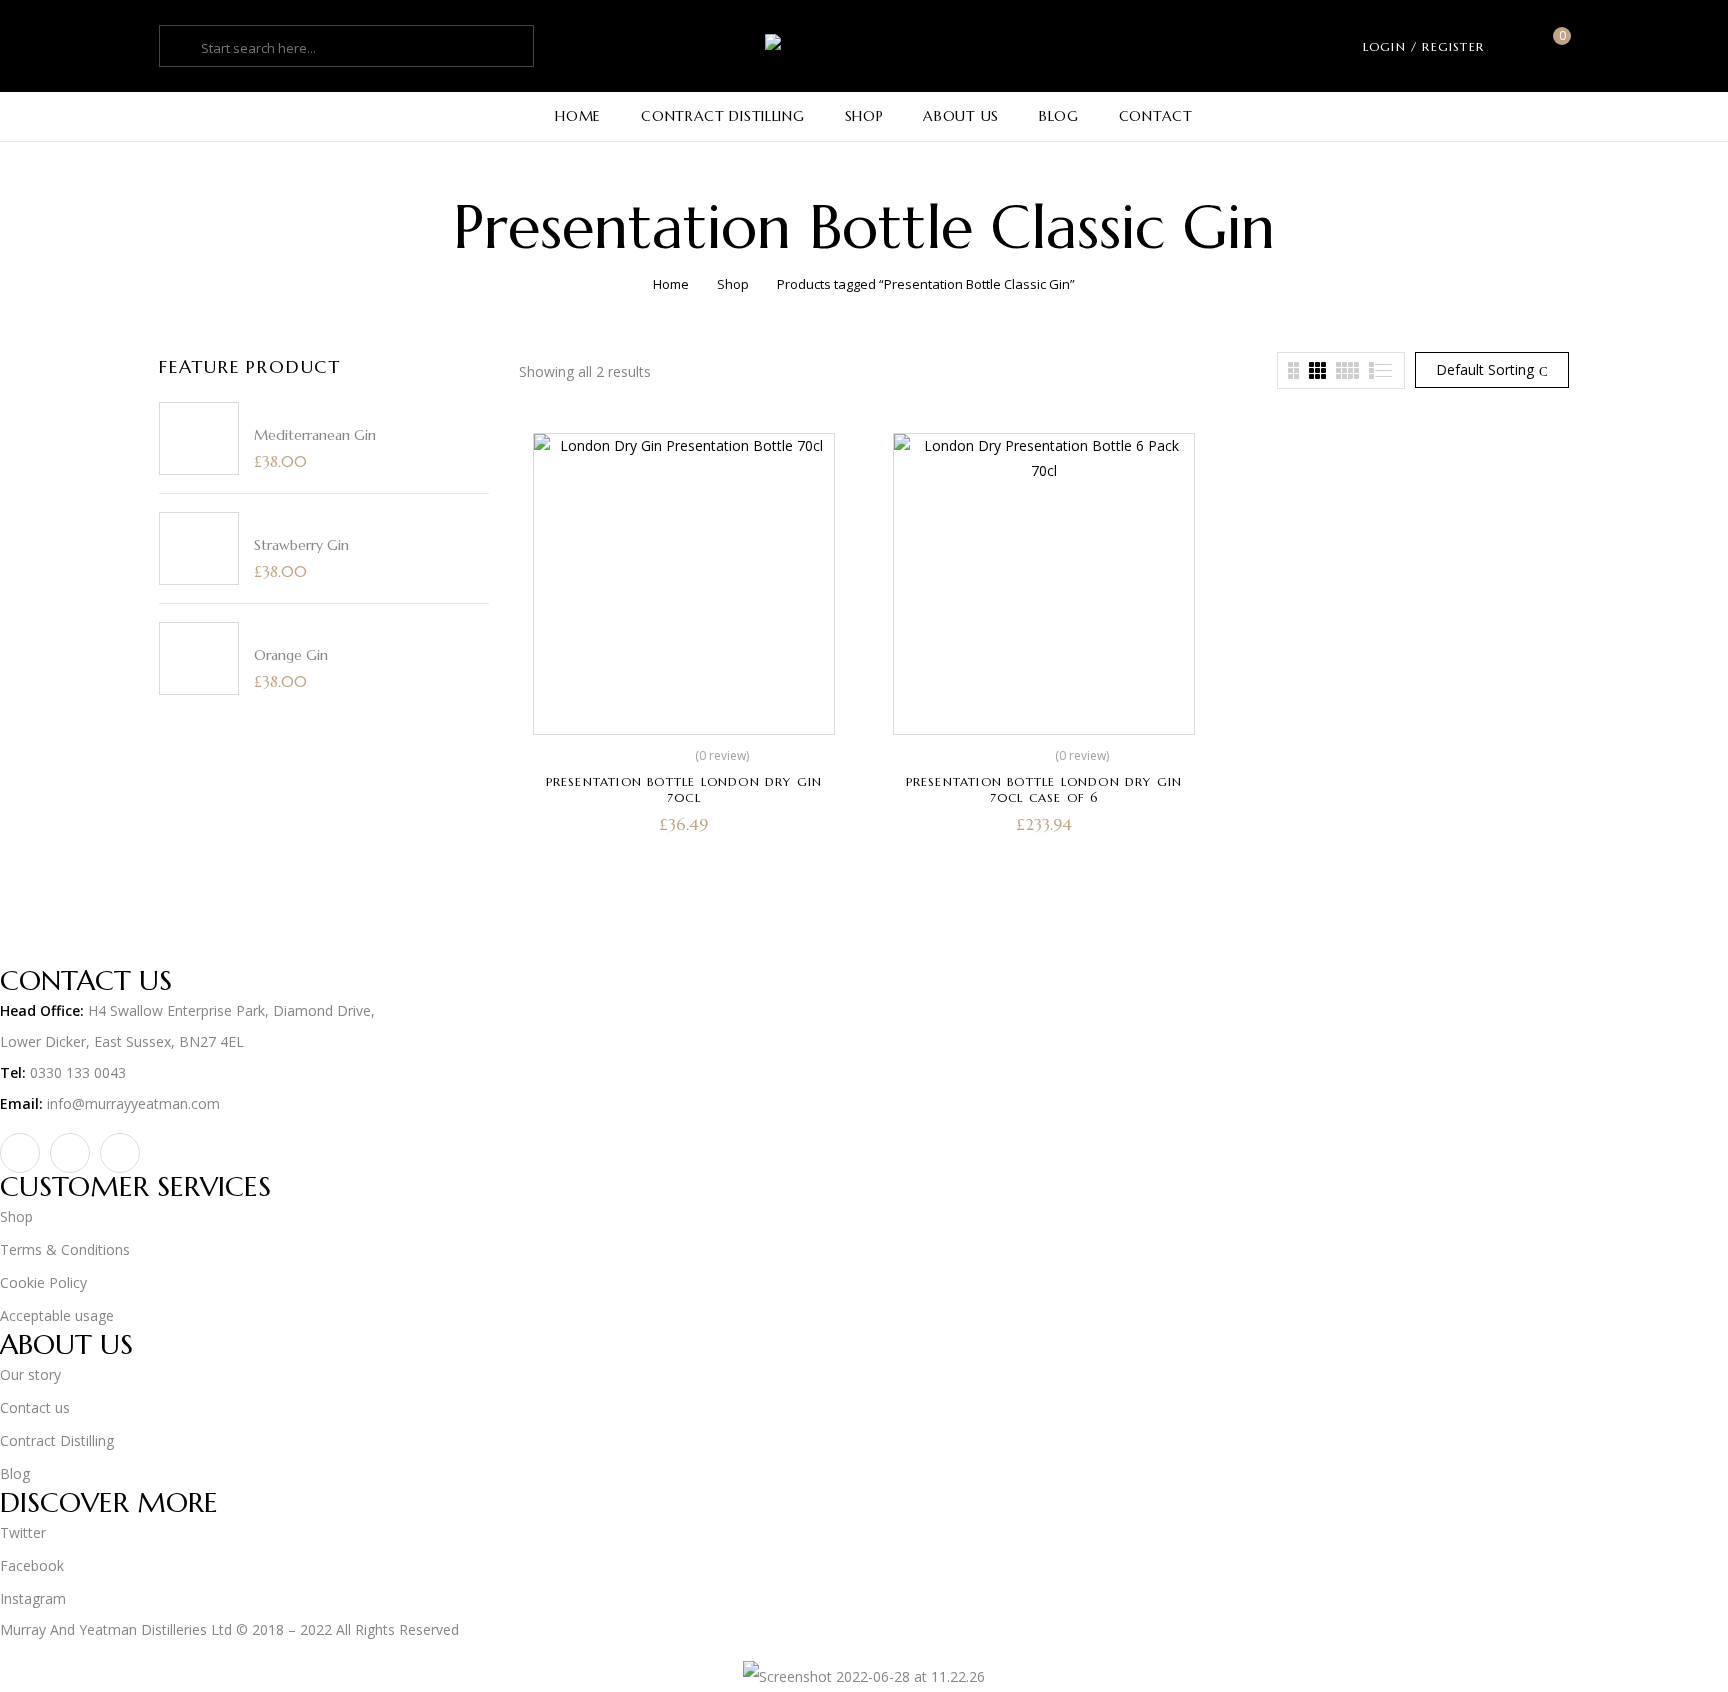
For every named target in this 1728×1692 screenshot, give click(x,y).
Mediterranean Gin (315, 435)
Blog (15, 1473)
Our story (30, 1374)
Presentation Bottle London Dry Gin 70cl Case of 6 (1044, 789)
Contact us (35, 1407)
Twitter (23, 1532)
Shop (733, 284)
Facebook (32, 1565)
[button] (1554, 46)
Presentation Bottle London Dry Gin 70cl (684, 789)
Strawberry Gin (301, 545)
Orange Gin (291, 655)
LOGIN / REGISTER (1423, 46)
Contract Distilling (57, 1440)
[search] (183, 48)
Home (671, 284)
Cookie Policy (43, 1282)
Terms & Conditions (65, 1249)
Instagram (33, 1598)
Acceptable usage (57, 1315)
